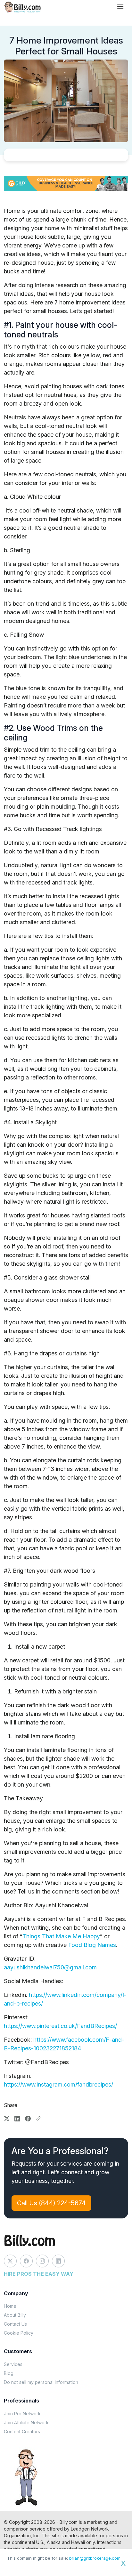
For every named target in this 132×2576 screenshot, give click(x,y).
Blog (9, 2373)
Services (13, 2364)
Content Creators (22, 2431)
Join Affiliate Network (26, 2423)
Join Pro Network (22, 2414)
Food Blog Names (92, 1945)
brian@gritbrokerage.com (95, 2558)
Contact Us (15, 2324)
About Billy (15, 2315)
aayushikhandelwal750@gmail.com (50, 1967)
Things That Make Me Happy (61, 1936)
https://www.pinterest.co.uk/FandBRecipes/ (60, 2026)
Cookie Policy (19, 2333)
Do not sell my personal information (41, 2382)
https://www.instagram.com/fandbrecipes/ (58, 2084)
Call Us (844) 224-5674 (51, 2203)
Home (10, 2306)
